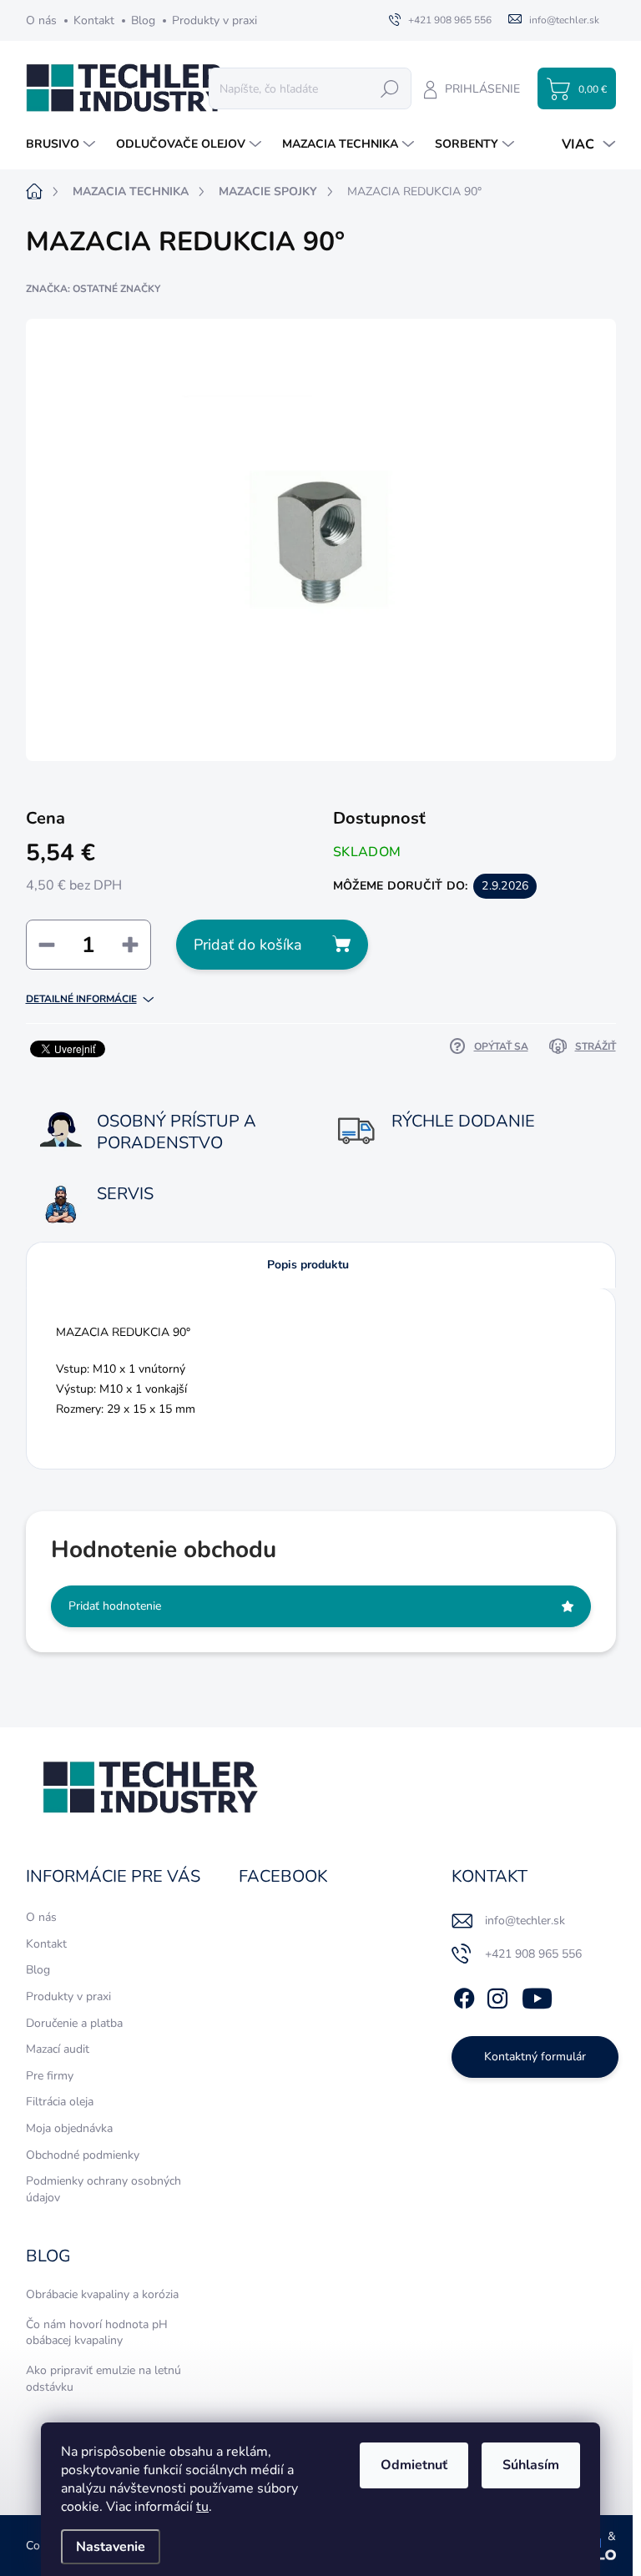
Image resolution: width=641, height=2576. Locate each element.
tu (202, 2507)
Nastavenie (111, 2547)
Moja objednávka (69, 2128)
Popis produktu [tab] (308, 1265)
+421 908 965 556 (533, 1954)
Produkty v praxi (215, 20)
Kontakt (94, 20)
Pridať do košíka (248, 945)
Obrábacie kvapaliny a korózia (102, 2294)
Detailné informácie (81, 999)
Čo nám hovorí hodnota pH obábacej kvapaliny (97, 2333)
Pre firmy (50, 2076)
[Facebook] (464, 1995)
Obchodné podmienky (83, 2155)
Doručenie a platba (74, 2023)
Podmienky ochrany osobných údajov (103, 2189)
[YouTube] (537, 1995)
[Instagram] (497, 1995)
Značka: (93, 289)
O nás (41, 20)
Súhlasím (531, 2465)
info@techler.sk (525, 1921)
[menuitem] (63, 144)
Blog (143, 20)
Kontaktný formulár (535, 2057)
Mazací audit (58, 2049)
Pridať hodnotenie (115, 1606)
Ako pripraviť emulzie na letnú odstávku (103, 2379)
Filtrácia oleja (60, 2102)
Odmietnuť (414, 2465)
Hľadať (390, 88)
